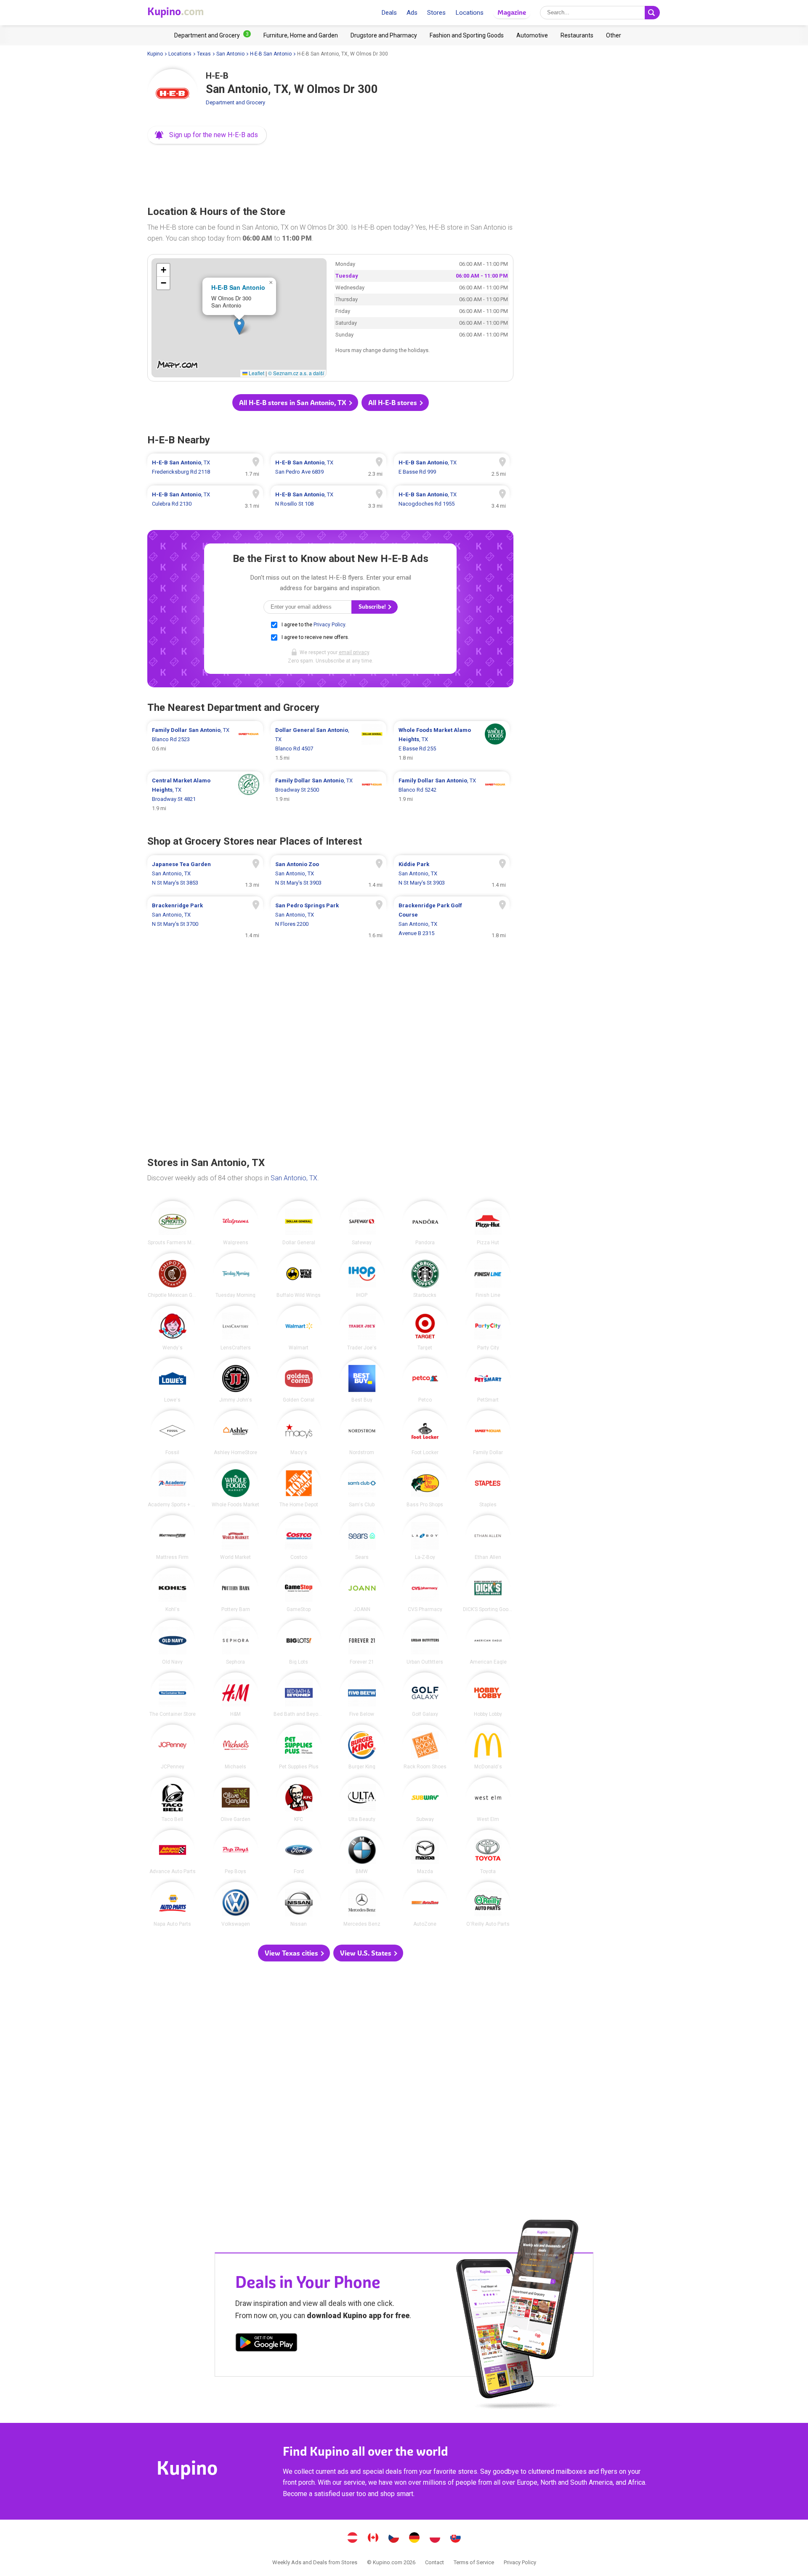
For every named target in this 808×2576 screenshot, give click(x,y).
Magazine (512, 12)
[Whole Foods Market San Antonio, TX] (236, 1485)
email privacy (354, 652)
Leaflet (256, 373)
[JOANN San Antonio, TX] (362, 1590)
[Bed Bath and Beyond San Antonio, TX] (299, 1695)
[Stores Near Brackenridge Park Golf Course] (452, 920)
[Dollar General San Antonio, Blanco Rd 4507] (328, 744)
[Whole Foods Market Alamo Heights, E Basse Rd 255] (452, 744)
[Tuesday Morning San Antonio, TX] (236, 1275)
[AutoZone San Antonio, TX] (425, 1904)
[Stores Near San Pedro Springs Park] (328, 920)
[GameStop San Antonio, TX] (299, 1590)
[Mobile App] (266, 2344)
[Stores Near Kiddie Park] (452, 874)
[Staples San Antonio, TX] (488, 1485)
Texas (204, 54)
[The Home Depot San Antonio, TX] (299, 1485)
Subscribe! (373, 607)
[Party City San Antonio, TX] (488, 1328)
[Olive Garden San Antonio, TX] (236, 1799)
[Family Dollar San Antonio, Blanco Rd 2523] (205, 744)
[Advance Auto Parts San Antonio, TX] (173, 1852)
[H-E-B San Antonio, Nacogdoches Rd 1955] (452, 499)
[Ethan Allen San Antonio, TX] (488, 1537)
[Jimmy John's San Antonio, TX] (236, 1381)
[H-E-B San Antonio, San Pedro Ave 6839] (328, 467)
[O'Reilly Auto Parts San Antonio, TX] (488, 1904)
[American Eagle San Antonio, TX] (488, 1642)
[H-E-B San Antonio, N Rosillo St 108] (328, 499)
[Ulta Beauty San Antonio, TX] (362, 1799)
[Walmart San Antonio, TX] (299, 1328)
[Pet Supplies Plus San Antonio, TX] (299, 1747)
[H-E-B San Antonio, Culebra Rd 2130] (205, 499)
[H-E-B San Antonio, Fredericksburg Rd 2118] (205, 467)
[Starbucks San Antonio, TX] (425, 1275)
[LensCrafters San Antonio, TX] (236, 1328)
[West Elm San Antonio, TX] (488, 1799)
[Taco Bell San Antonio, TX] (173, 1799)
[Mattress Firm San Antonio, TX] (173, 1537)
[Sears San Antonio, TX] (362, 1537)
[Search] (652, 13)
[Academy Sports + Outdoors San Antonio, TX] (173, 1485)
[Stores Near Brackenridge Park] (205, 920)
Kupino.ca (373, 2539)
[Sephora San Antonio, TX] (236, 1642)
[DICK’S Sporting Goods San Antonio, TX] (488, 1590)
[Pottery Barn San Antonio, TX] (236, 1590)
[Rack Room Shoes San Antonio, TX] (425, 1747)
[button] (207, 135)
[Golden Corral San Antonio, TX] (299, 1381)
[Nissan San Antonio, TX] (299, 1904)
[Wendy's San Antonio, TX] (173, 1328)
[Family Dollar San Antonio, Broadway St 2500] (328, 795)
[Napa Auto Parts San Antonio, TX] (173, 1904)
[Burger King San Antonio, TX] (362, 1747)
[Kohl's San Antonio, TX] (173, 1590)
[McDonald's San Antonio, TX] (488, 1747)
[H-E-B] (173, 94)
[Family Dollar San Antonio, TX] (488, 1433)
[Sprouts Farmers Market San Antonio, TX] (173, 1223)
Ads (412, 13)
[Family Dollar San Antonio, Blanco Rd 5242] (452, 795)
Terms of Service (474, 2562)
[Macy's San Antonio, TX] (299, 1433)
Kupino (155, 54)
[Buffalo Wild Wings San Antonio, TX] (299, 1275)
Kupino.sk (456, 2539)
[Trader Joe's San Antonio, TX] (362, 1328)
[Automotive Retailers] (532, 35)
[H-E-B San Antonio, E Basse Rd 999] (452, 467)
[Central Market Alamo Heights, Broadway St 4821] (205, 795)
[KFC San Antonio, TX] (299, 1799)
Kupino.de (415, 2539)
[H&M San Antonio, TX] (236, 1695)
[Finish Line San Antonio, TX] (488, 1275)
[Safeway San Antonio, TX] (362, 1223)
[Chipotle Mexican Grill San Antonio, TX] (173, 1275)
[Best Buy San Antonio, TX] (362, 1381)
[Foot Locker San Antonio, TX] (425, 1433)
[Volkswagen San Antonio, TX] (236, 1904)
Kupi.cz (394, 2539)
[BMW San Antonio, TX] (362, 1852)
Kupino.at (353, 2539)
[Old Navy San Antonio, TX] (173, 1642)
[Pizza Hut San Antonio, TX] (488, 1223)
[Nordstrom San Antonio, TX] (362, 1433)
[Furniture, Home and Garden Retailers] (301, 35)
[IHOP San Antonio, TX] (362, 1275)
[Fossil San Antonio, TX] (173, 1433)
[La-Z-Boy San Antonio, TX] (425, 1537)
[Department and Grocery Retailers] (213, 35)
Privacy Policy (329, 625)
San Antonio (230, 54)
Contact (435, 2562)
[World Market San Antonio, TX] (236, 1537)
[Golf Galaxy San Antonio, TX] (425, 1695)
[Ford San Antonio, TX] (299, 1852)
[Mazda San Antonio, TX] (425, 1852)
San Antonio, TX (294, 1178)
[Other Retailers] (614, 35)
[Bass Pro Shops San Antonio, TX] (425, 1485)
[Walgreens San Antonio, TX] (236, 1223)
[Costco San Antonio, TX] (299, 1537)
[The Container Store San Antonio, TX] (173, 1695)
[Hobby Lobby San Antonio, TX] (488, 1695)
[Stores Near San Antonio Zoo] (328, 874)
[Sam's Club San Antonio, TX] (362, 1485)
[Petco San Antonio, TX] (425, 1381)
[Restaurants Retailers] (577, 35)
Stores (436, 13)
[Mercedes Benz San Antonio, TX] (362, 1904)
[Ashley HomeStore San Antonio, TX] (236, 1433)
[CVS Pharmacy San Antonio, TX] (425, 1590)
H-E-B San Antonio (271, 54)
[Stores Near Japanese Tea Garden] (205, 874)
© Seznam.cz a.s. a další (296, 373)
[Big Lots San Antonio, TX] (299, 1642)
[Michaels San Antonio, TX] (236, 1747)
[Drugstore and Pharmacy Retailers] (384, 35)
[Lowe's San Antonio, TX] (173, 1381)
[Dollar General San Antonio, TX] (299, 1223)
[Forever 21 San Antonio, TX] (362, 1642)
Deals (389, 13)
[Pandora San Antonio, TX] (425, 1223)
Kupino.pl (435, 2539)
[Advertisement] (330, 172)
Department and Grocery (235, 102)
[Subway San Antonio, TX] (425, 1799)
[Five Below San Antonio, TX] (362, 1695)
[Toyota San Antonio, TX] (488, 1852)
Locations (469, 13)
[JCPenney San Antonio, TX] (173, 1747)
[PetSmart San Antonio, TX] (488, 1381)
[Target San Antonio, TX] (425, 1328)
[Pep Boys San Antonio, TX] (236, 1852)
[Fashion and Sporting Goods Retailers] (467, 35)
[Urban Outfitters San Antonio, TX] (425, 1642)
